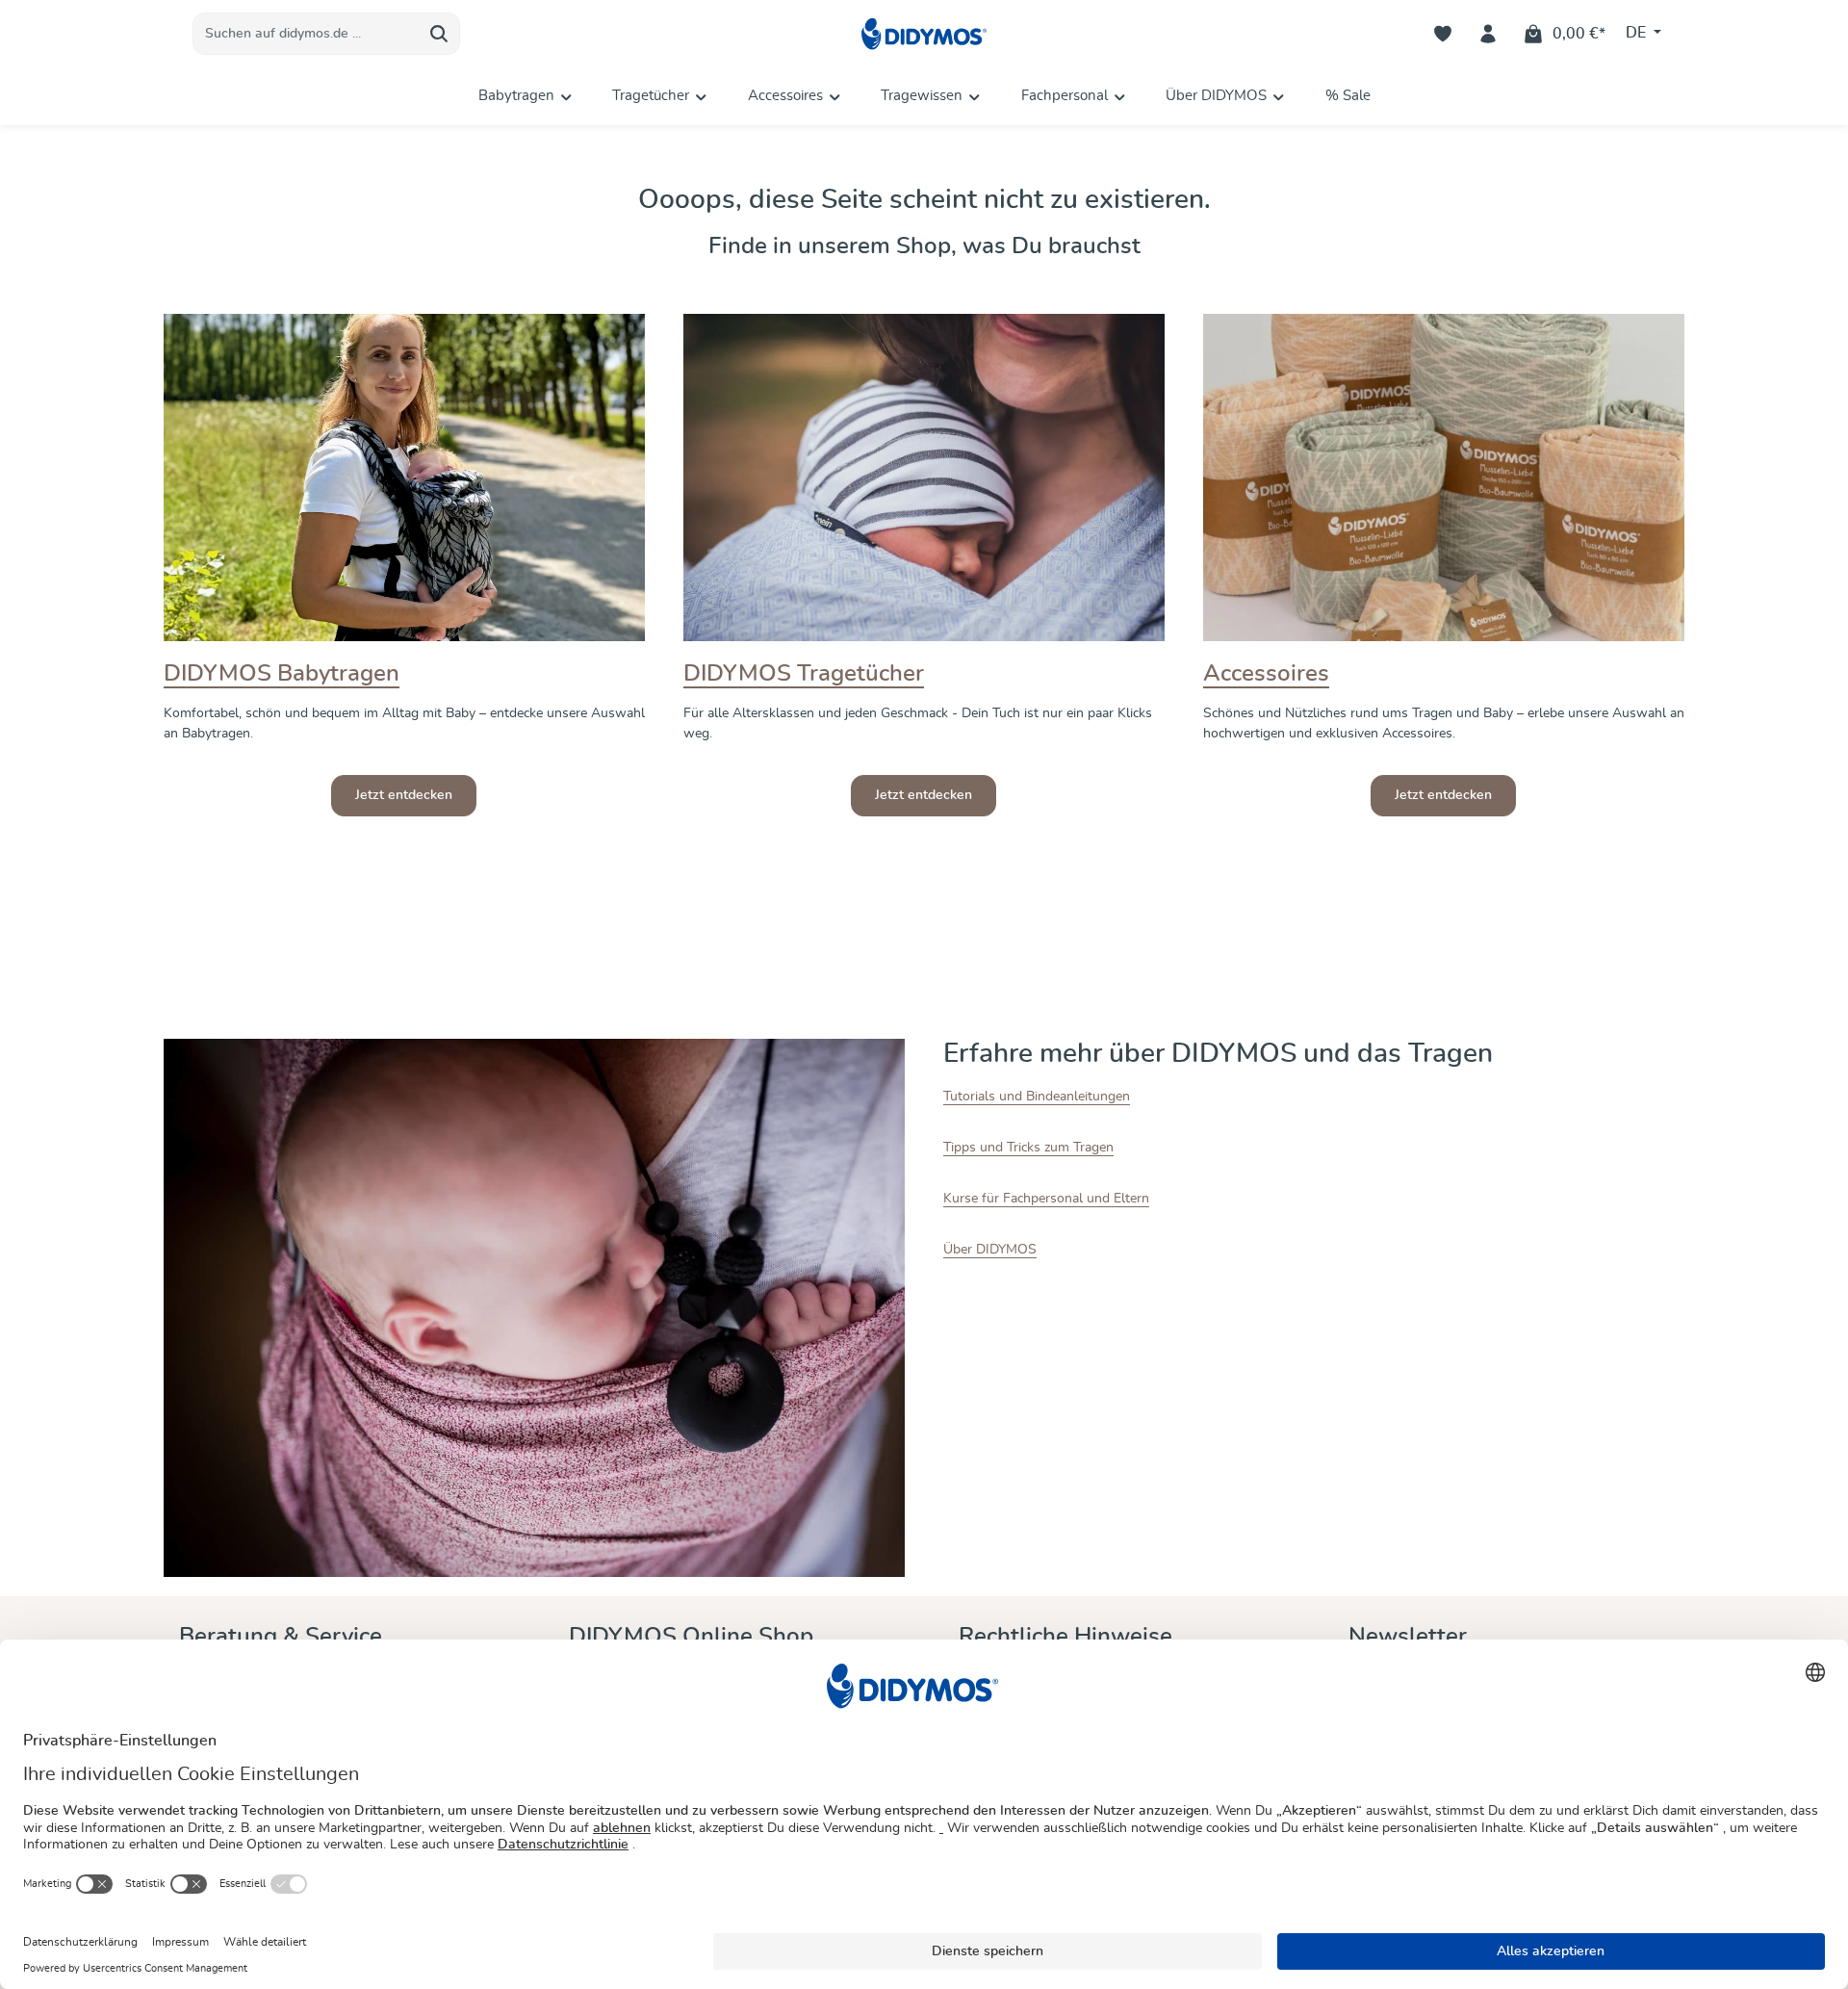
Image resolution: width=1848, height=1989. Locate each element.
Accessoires (1266, 674)
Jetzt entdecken (404, 795)
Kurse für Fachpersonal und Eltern (1046, 1199)
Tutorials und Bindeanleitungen (1037, 1097)
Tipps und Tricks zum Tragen (1028, 1148)
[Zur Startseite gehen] (924, 34)
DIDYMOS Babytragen (282, 674)
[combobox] (306, 34)
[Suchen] (439, 34)
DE (1638, 33)
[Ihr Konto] (1489, 34)
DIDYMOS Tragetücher (804, 674)
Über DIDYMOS (990, 1250)
